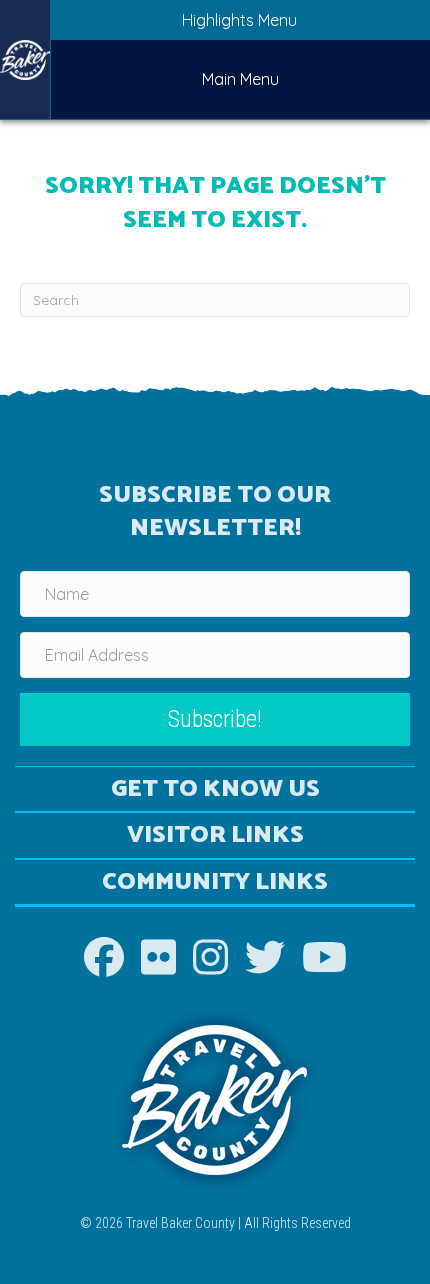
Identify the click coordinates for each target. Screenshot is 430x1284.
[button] (215, 719)
